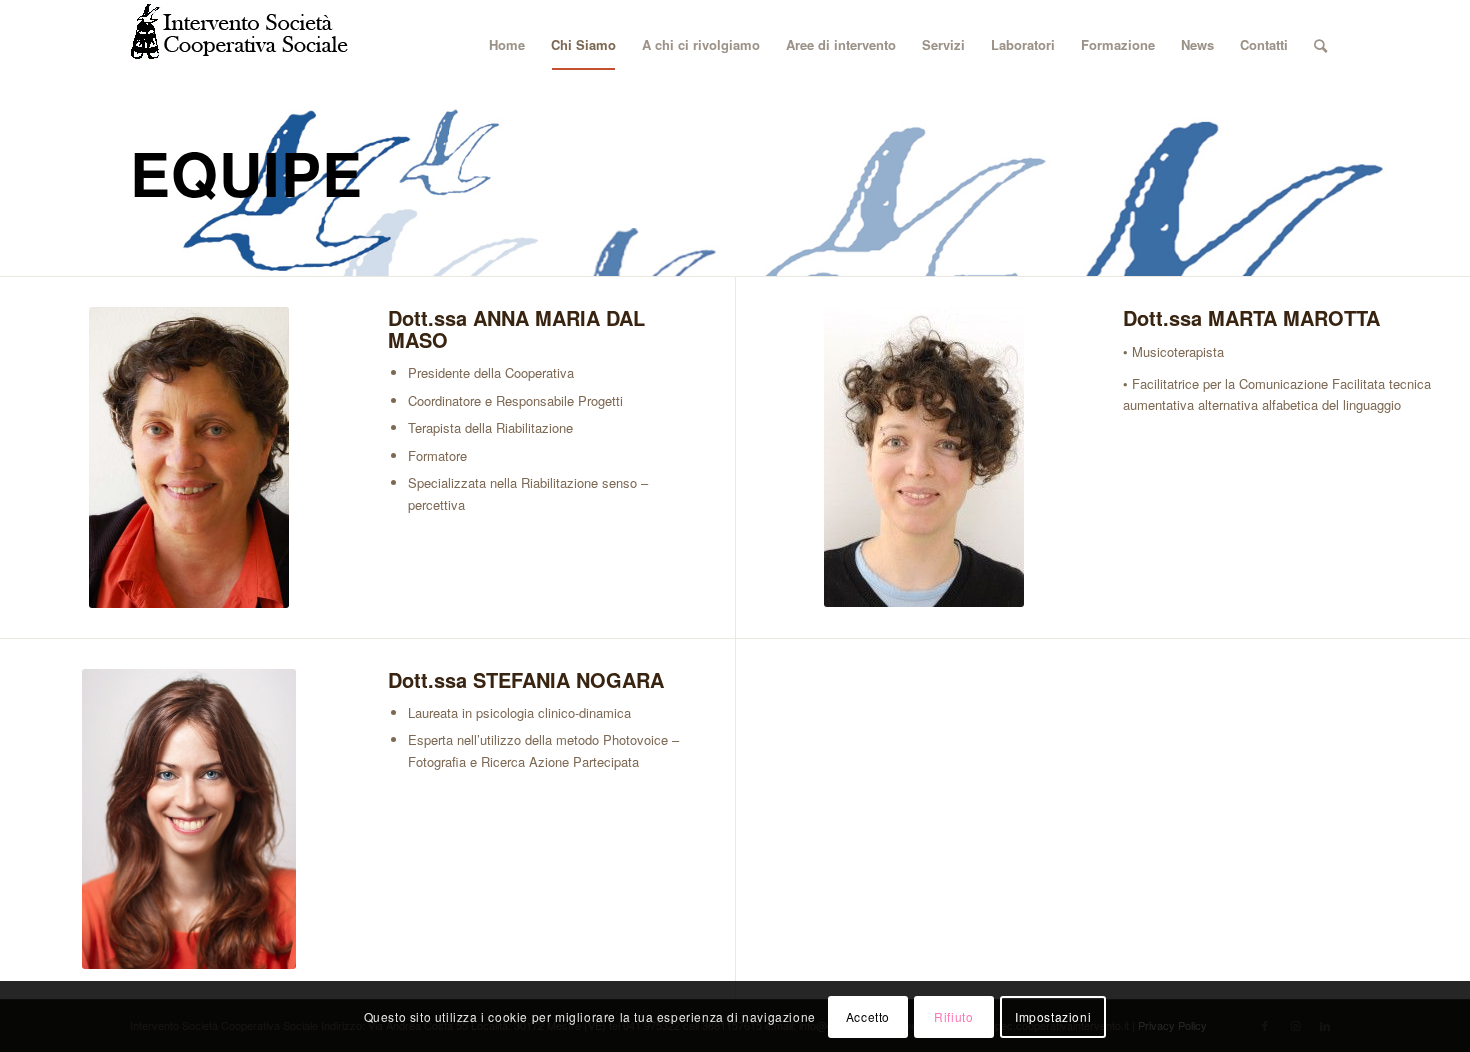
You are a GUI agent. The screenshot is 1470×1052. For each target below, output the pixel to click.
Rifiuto (953, 1016)
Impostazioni (1053, 1016)
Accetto (868, 1016)
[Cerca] (1320, 45)
